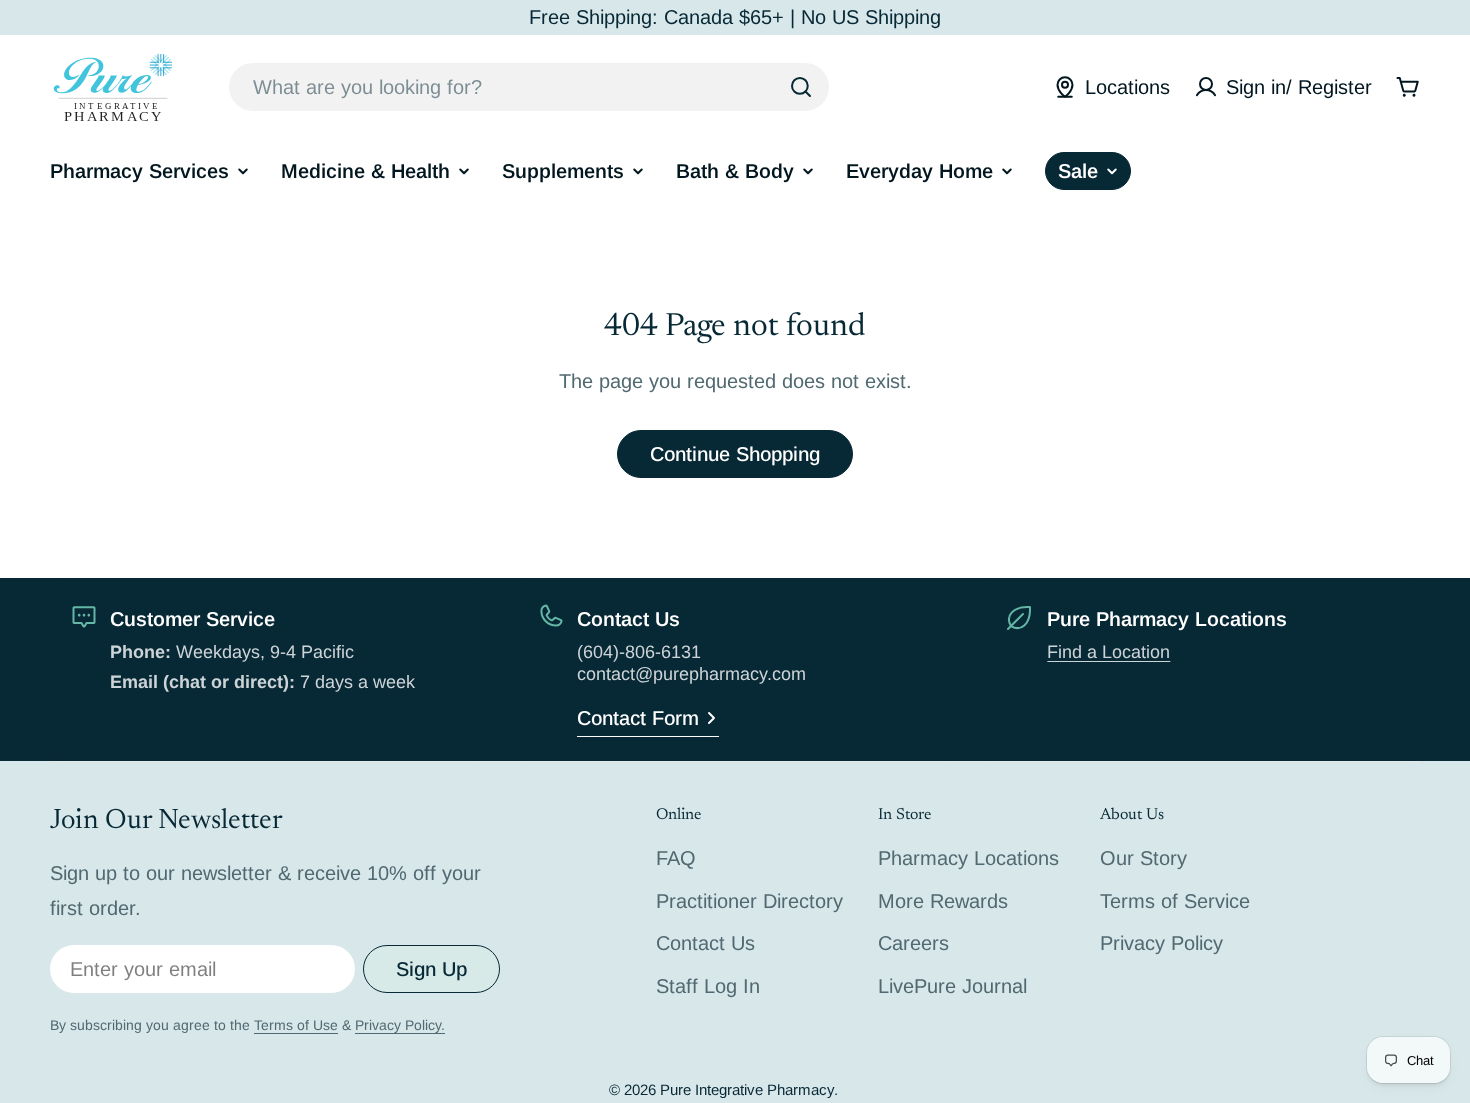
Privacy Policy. (400, 1025)
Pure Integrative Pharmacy (747, 1089)
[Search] (801, 87)
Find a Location (1108, 652)
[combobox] (529, 87)
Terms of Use (296, 1025)
